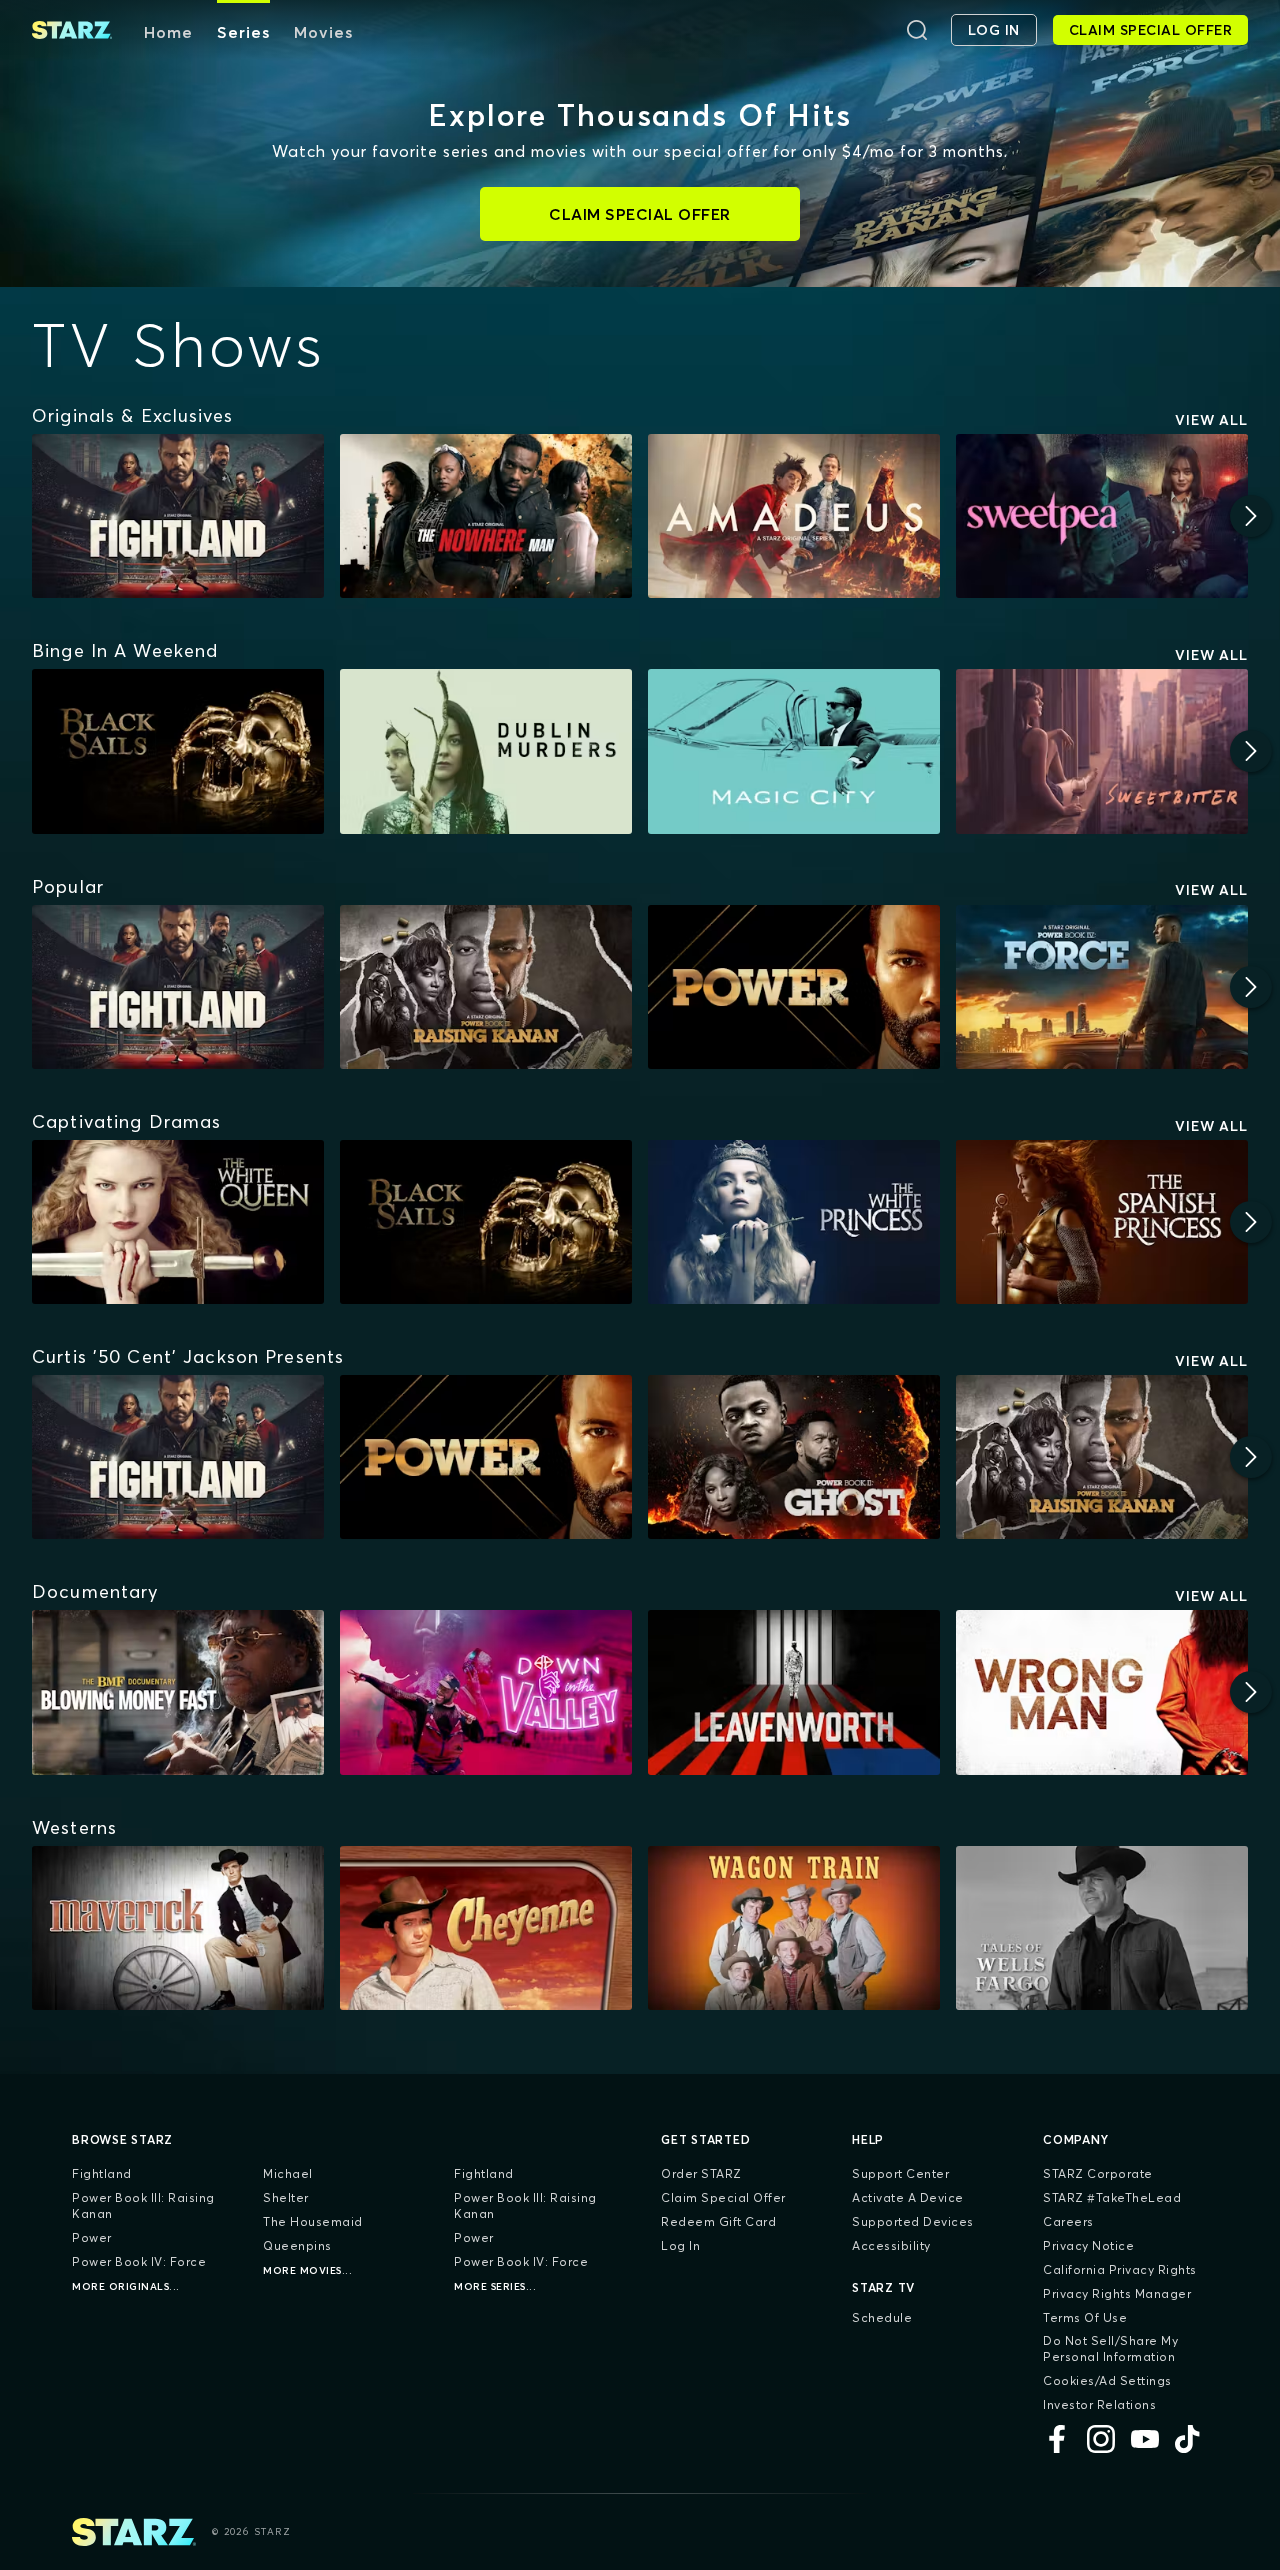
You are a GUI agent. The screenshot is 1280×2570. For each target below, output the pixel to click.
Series (243, 32)
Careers (1068, 2221)
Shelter (286, 2197)
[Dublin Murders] (486, 751)
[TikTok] (1189, 2439)
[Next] (1251, 516)
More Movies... (307, 2270)
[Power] (794, 987)
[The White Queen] (178, 1222)
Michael (288, 2173)
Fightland (102, 2173)
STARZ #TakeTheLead (1112, 2197)
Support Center (900, 2173)
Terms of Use (1085, 2317)
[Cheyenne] (486, 1928)
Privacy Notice (1088, 2245)
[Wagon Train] (794, 1928)
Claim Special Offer (723, 2197)
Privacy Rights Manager (1117, 2293)
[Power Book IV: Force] (1102, 987)
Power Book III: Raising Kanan (143, 2205)
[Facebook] (1057, 2439)
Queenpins (297, 2245)
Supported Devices (913, 2221)
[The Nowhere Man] (486, 516)
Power (92, 2237)
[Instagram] (1101, 2439)
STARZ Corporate (1098, 2173)
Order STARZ (701, 2173)
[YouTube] (1145, 2439)
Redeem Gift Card (718, 2221)
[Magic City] (794, 751)
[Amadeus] (794, 516)
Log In (680, 2245)
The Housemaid (313, 2221)
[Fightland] (178, 516)
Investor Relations (1099, 2404)
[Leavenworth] (794, 1692)
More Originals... (126, 2286)
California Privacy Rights (1120, 2269)
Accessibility (891, 2245)
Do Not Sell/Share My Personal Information (1110, 2348)
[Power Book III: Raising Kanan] (486, 987)
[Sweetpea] (1102, 516)
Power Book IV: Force (139, 2261)
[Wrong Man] (1102, 1692)
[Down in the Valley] (486, 1692)
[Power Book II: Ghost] (794, 1457)
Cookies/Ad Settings (1107, 2380)
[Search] (917, 30)
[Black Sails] (178, 751)
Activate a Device (908, 2197)
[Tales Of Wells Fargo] (1102, 1928)
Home (168, 32)
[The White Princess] (794, 1222)
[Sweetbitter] (1102, 751)
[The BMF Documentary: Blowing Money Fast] (178, 1692)
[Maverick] (178, 1928)
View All (1211, 420)
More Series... (495, 2286)
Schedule (882, 2317)
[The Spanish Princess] (1102, 1222)
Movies (323, 32)
